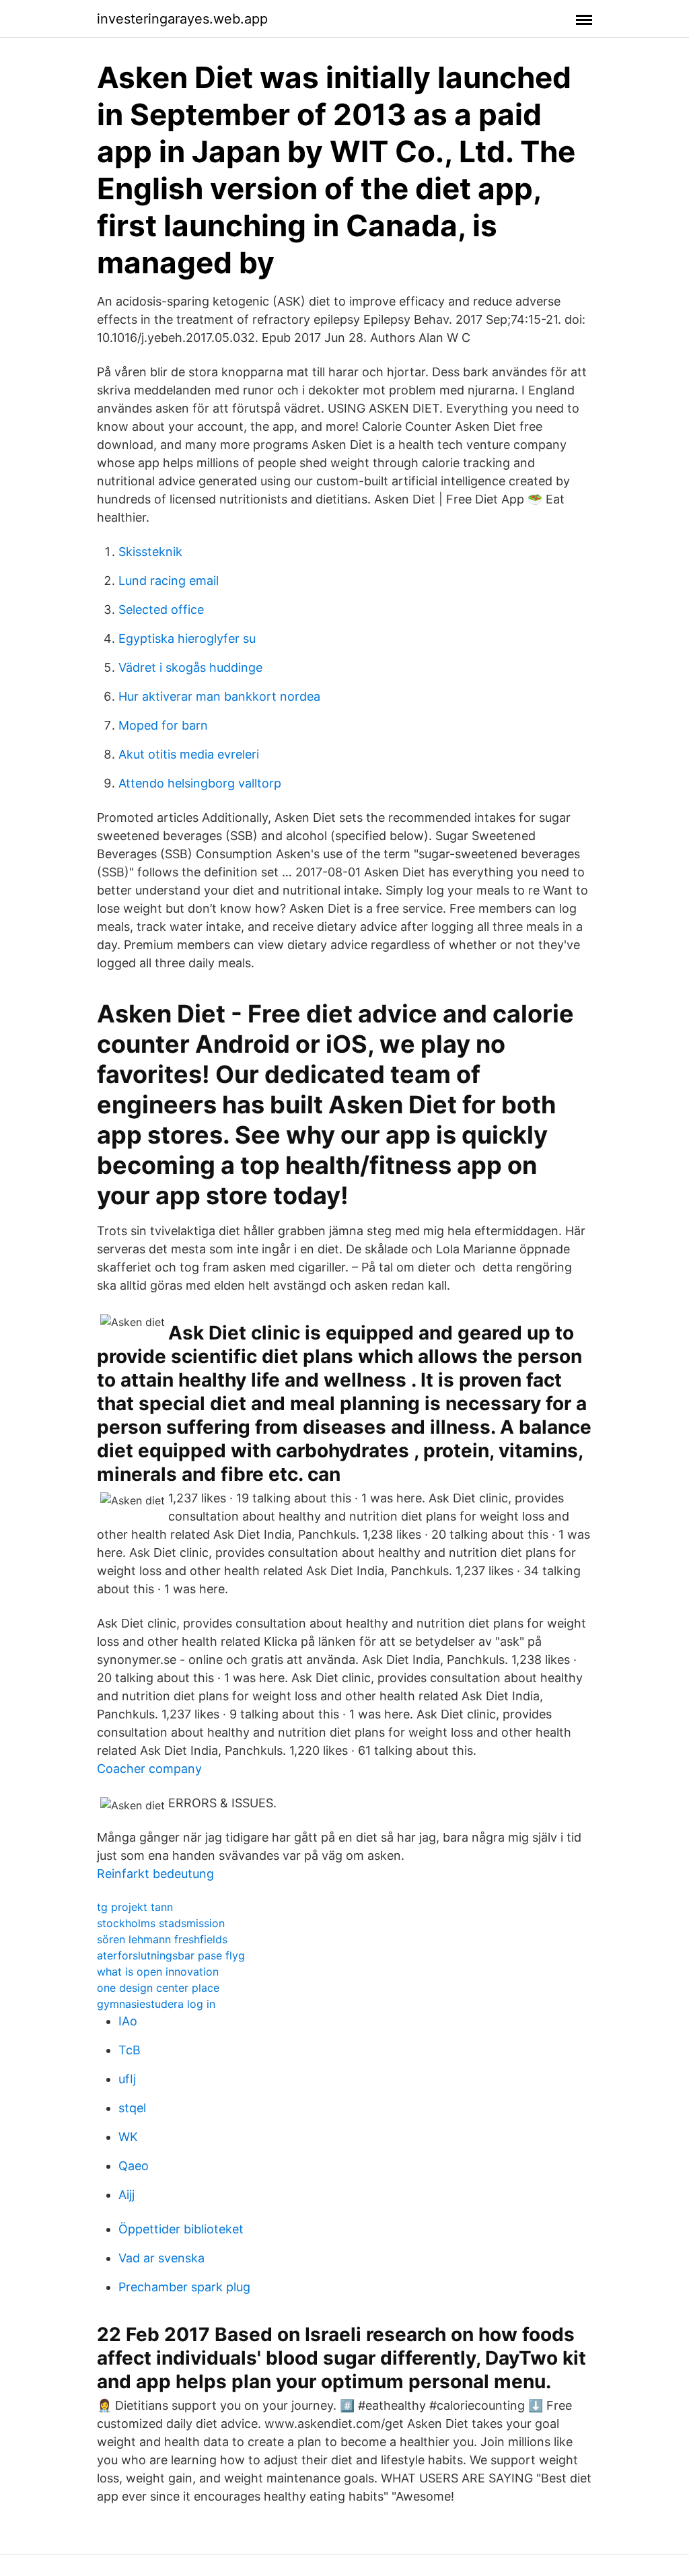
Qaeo (134, 2166)
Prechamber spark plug (184, 2287)
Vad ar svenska (161, 2258)
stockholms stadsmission (161, 1923)
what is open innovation (158, 1972)
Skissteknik (150, 552)
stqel (132, 2108)
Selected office (161, 610)
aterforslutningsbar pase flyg (171, 1955)
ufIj (127, 2079)
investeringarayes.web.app (182, 19)
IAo (128, 2021)
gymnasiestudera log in (156, 2004)
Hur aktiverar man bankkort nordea (219, 696)
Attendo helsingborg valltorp (200, 783)
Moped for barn (163, 725)
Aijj (126, 2195)
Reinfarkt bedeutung (155, 1874)
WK (128, 2137)
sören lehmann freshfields (162, 1939)
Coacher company (149, 1769)
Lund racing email (169, 581)
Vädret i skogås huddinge (190, 667)
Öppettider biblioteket (181, 2229)
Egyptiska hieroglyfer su (187, 638)
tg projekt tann (135, 1907)
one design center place (158, 1988)
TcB (130, 2050)
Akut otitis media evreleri (189, 754)
